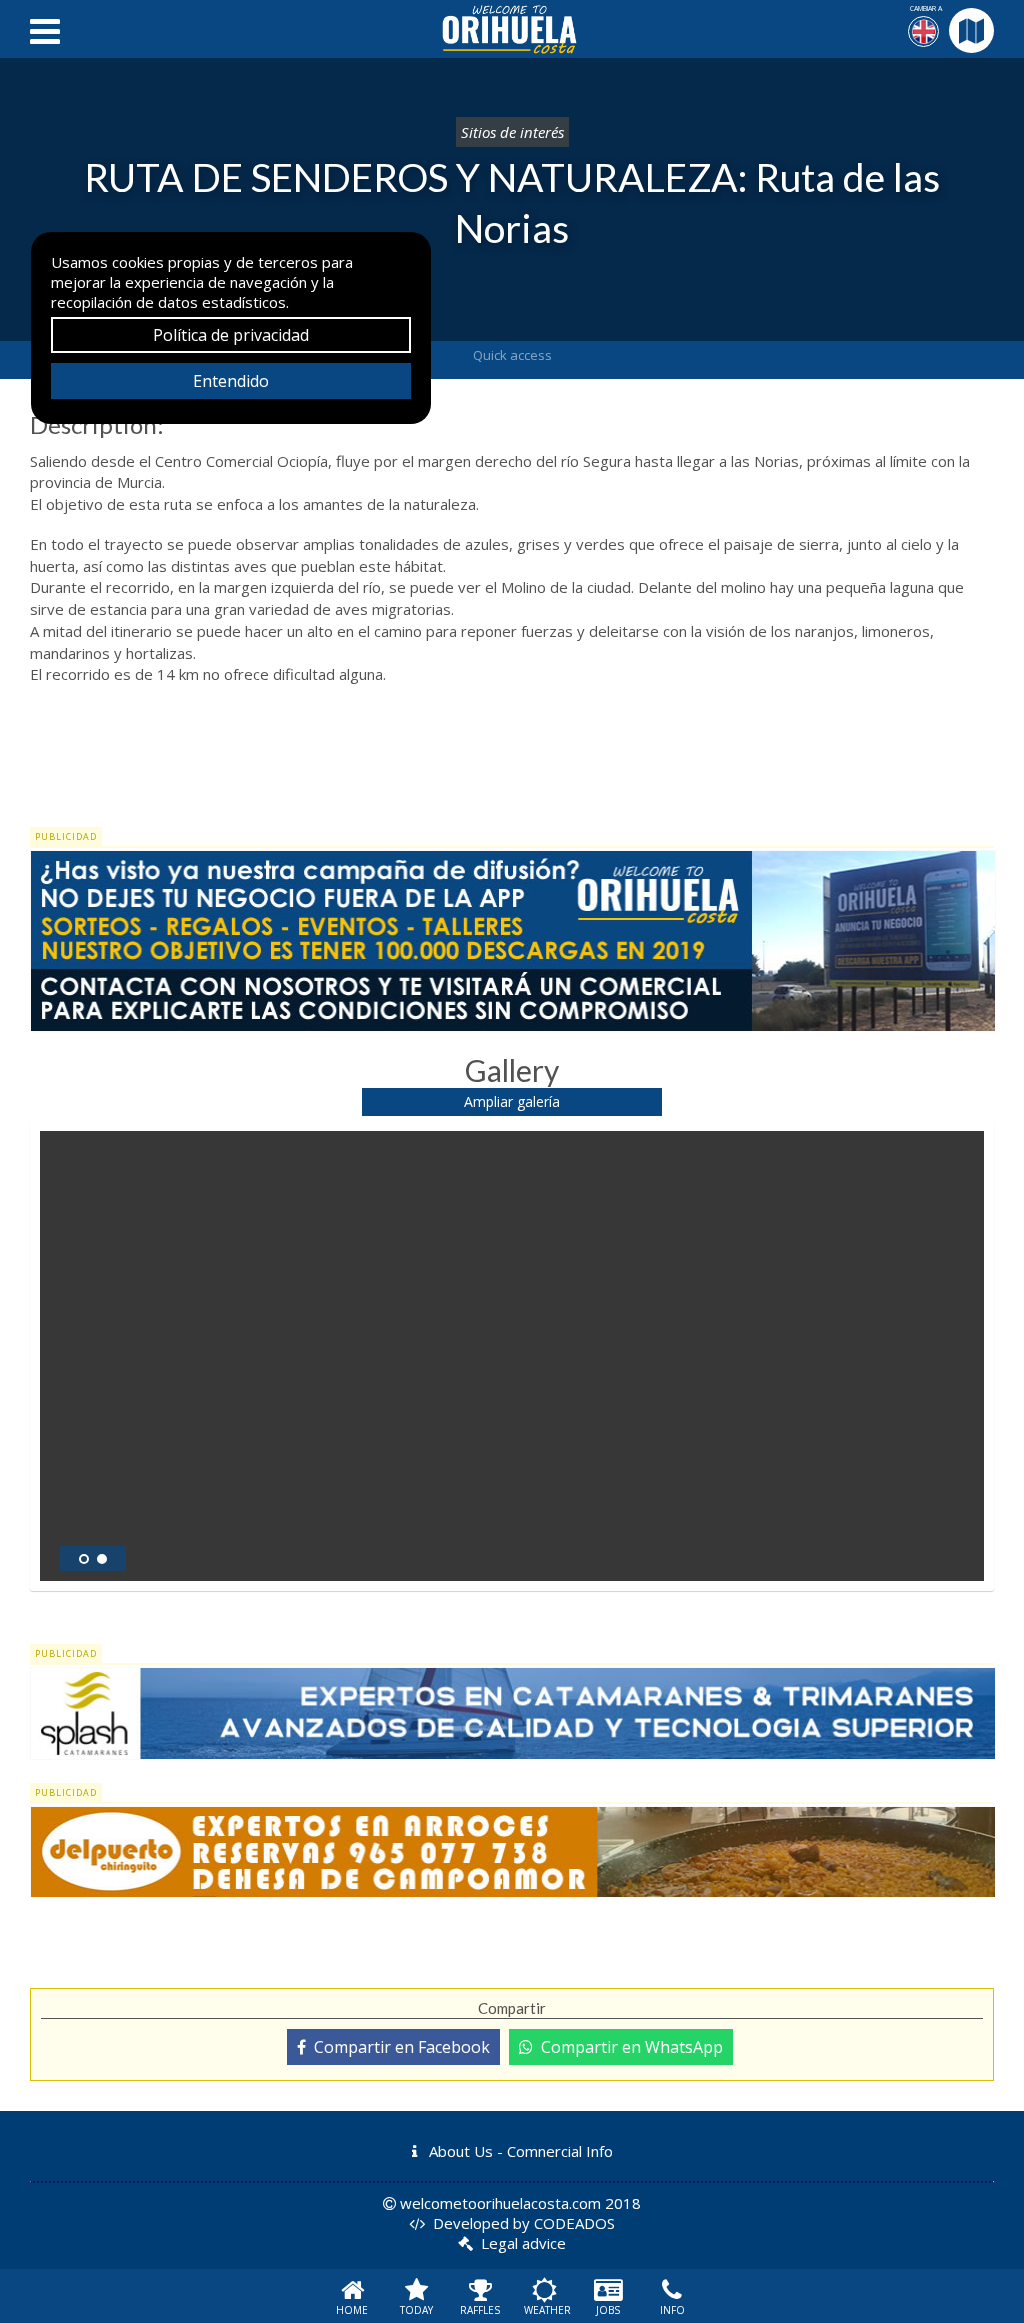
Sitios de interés (512, 132)
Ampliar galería (512, 1101)
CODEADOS (574, 2223)
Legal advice (523, 2243)
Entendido (231, 381)
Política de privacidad (231, 335)
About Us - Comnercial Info (519, 2151)
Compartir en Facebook (398, 2047)
